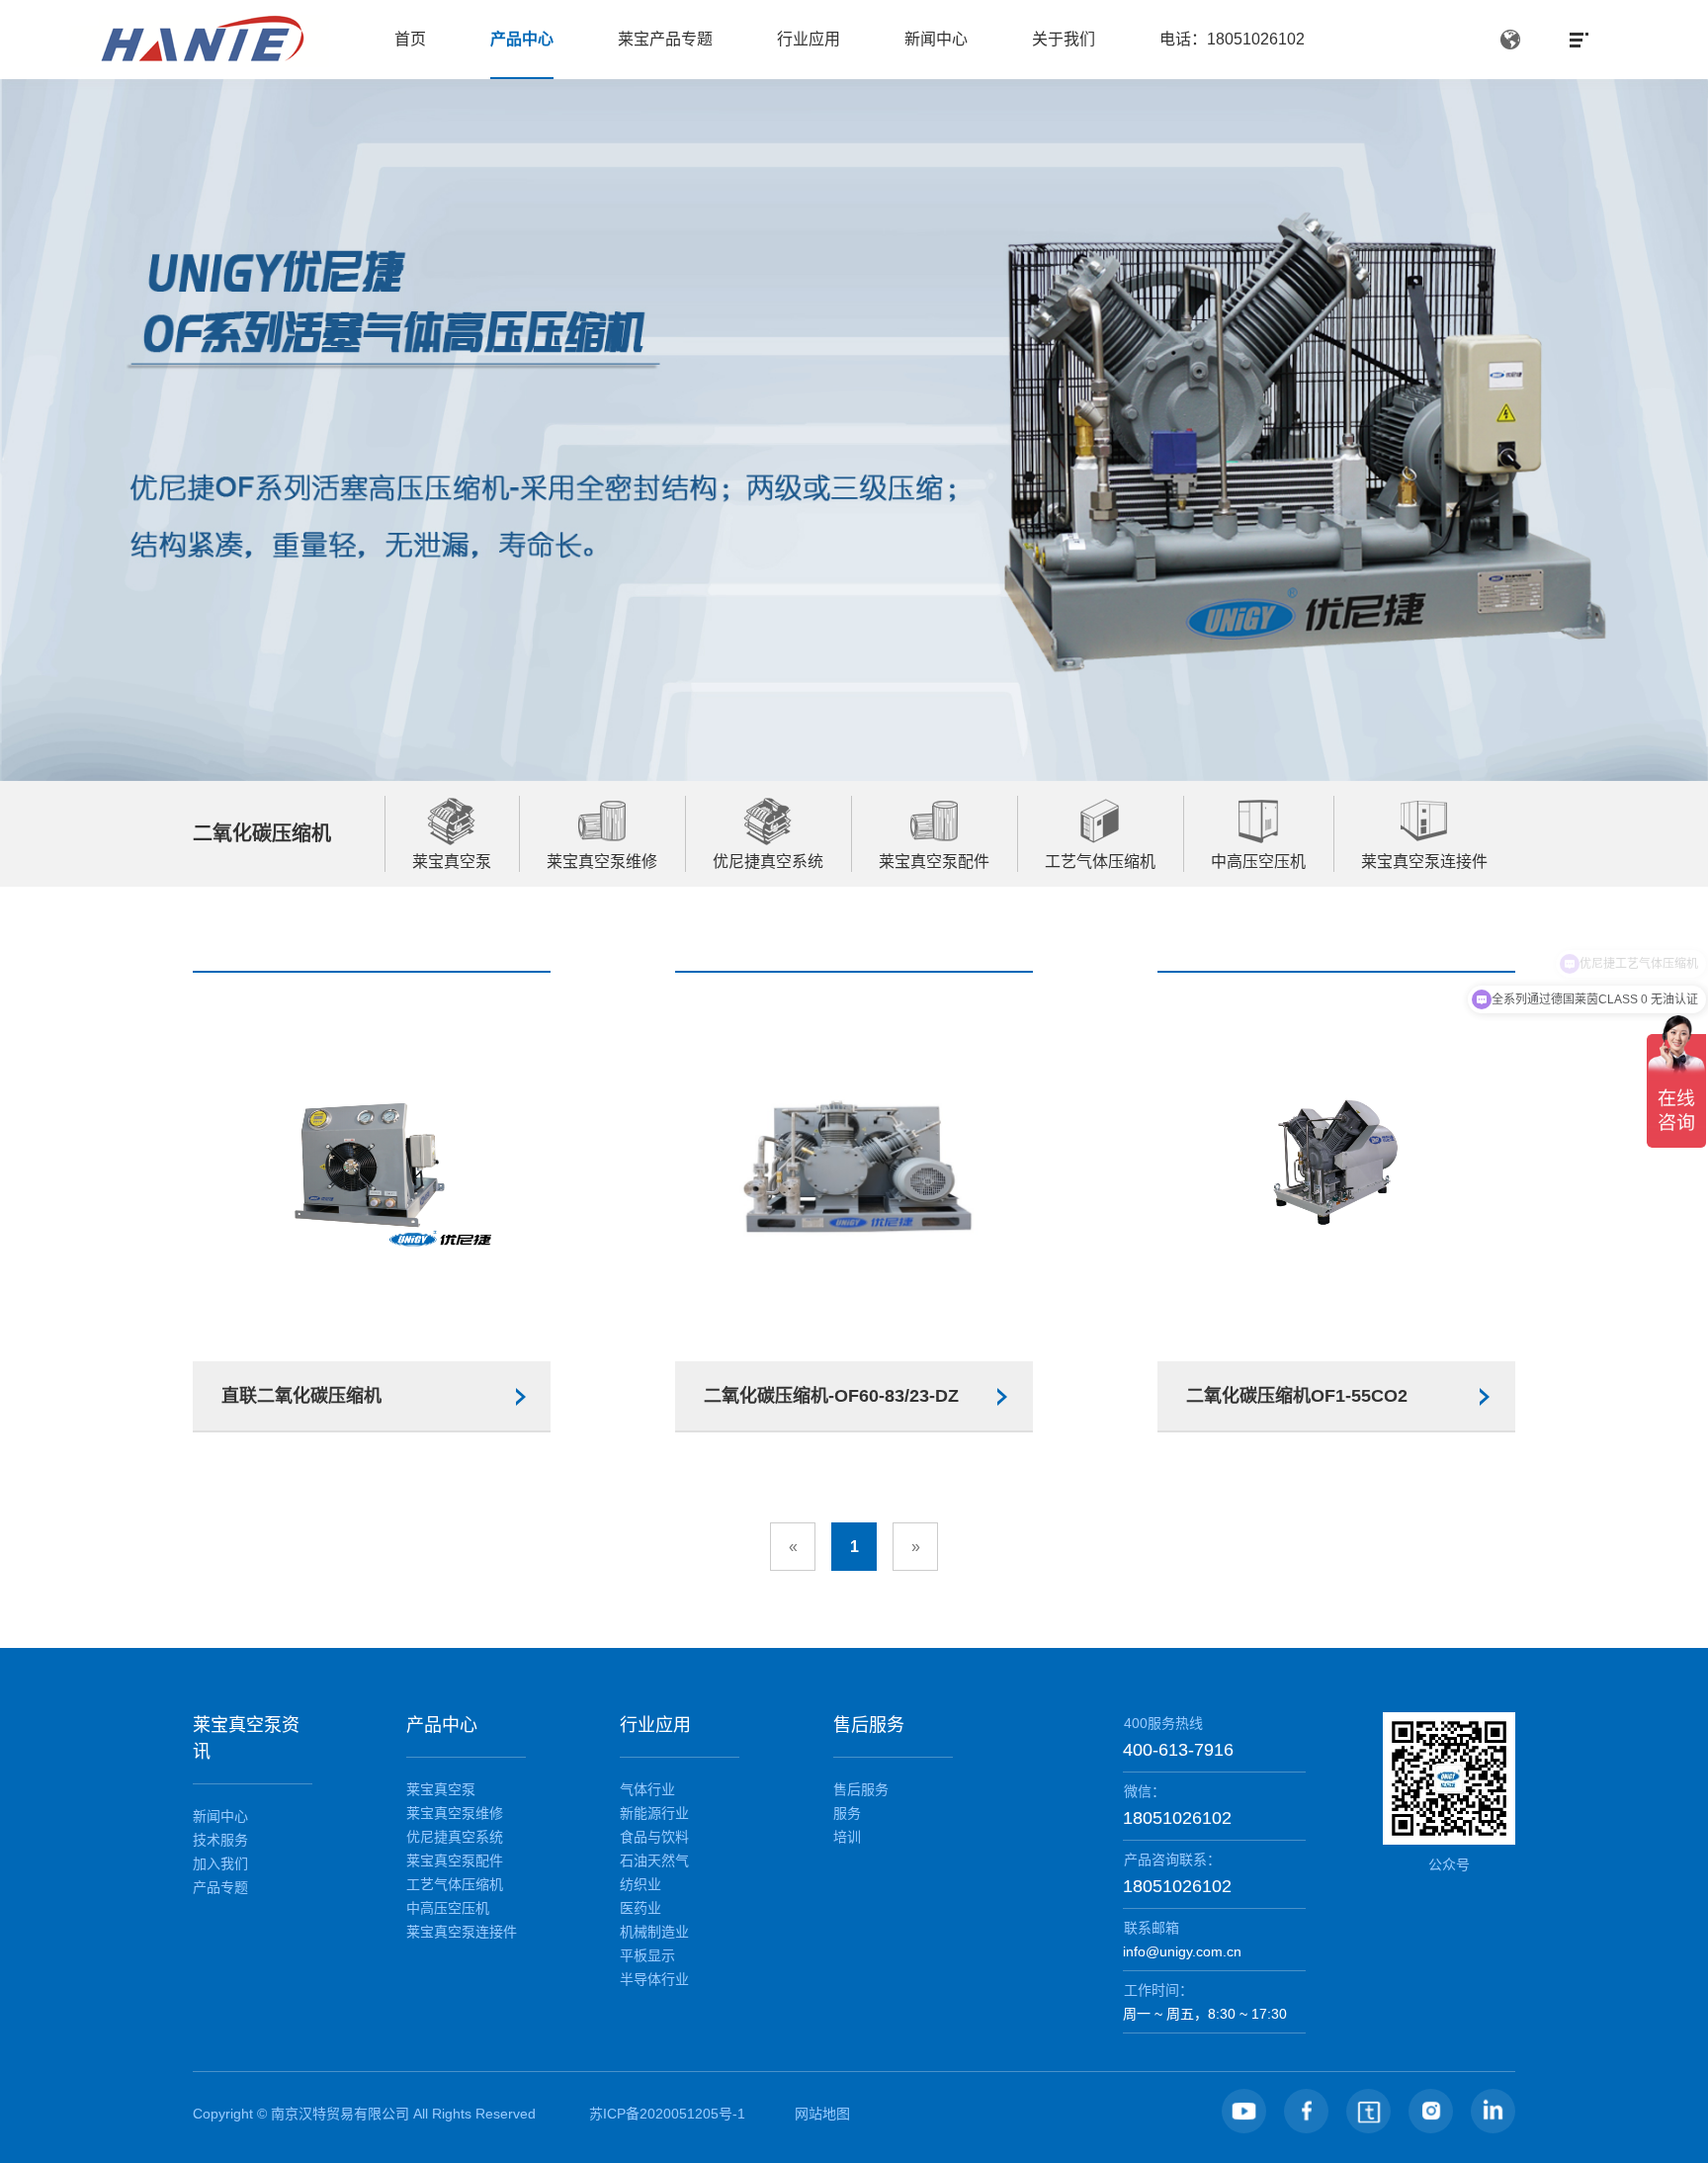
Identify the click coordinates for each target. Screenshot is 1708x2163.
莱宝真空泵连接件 (462, 1932)
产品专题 (220, 1887)
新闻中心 (220, 1816)
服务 (847, 1813)
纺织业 (640, 1884)
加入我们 (220, 1863)
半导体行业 (654, 1979)
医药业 (640, 1908)
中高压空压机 (448, 1908)
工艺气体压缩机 (455, 1884)
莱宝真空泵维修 (455, 1813)
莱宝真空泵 (441, 1789)
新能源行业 (654, 1813)
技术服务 (220, 1840)
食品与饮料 (654, 1837)
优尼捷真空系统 (455, 1837)
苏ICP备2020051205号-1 (667, 2114)
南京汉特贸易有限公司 (340, 2114)
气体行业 (647, 1789)
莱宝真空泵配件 (455, 1860)
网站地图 (822, 2114)
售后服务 (861, 1789)
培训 (847, 1837)
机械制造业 (654, 1932)
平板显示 (647, 1955)
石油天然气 (654, 1860)
